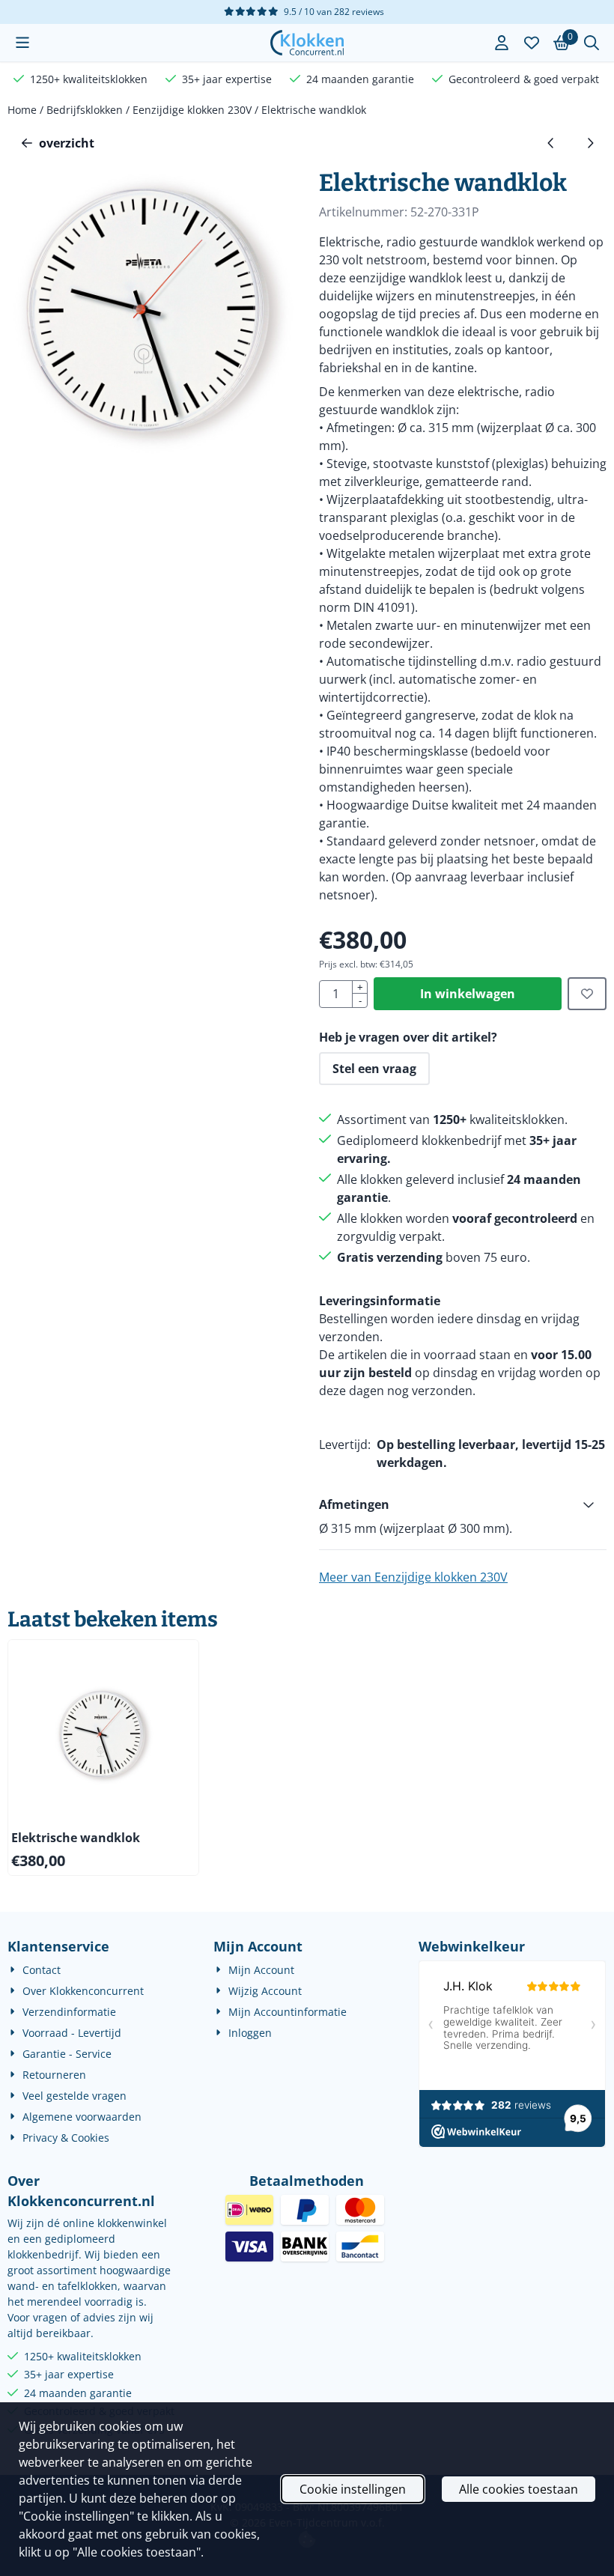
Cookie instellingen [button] (353, 2489)
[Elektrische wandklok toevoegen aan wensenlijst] (587, 994)
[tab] (463, 1504)
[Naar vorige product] (551, 143)
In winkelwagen (468, 994)
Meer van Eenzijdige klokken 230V (413, 1577)
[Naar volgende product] (590, 143)
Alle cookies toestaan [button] (519, 2489)
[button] (22, 43)
